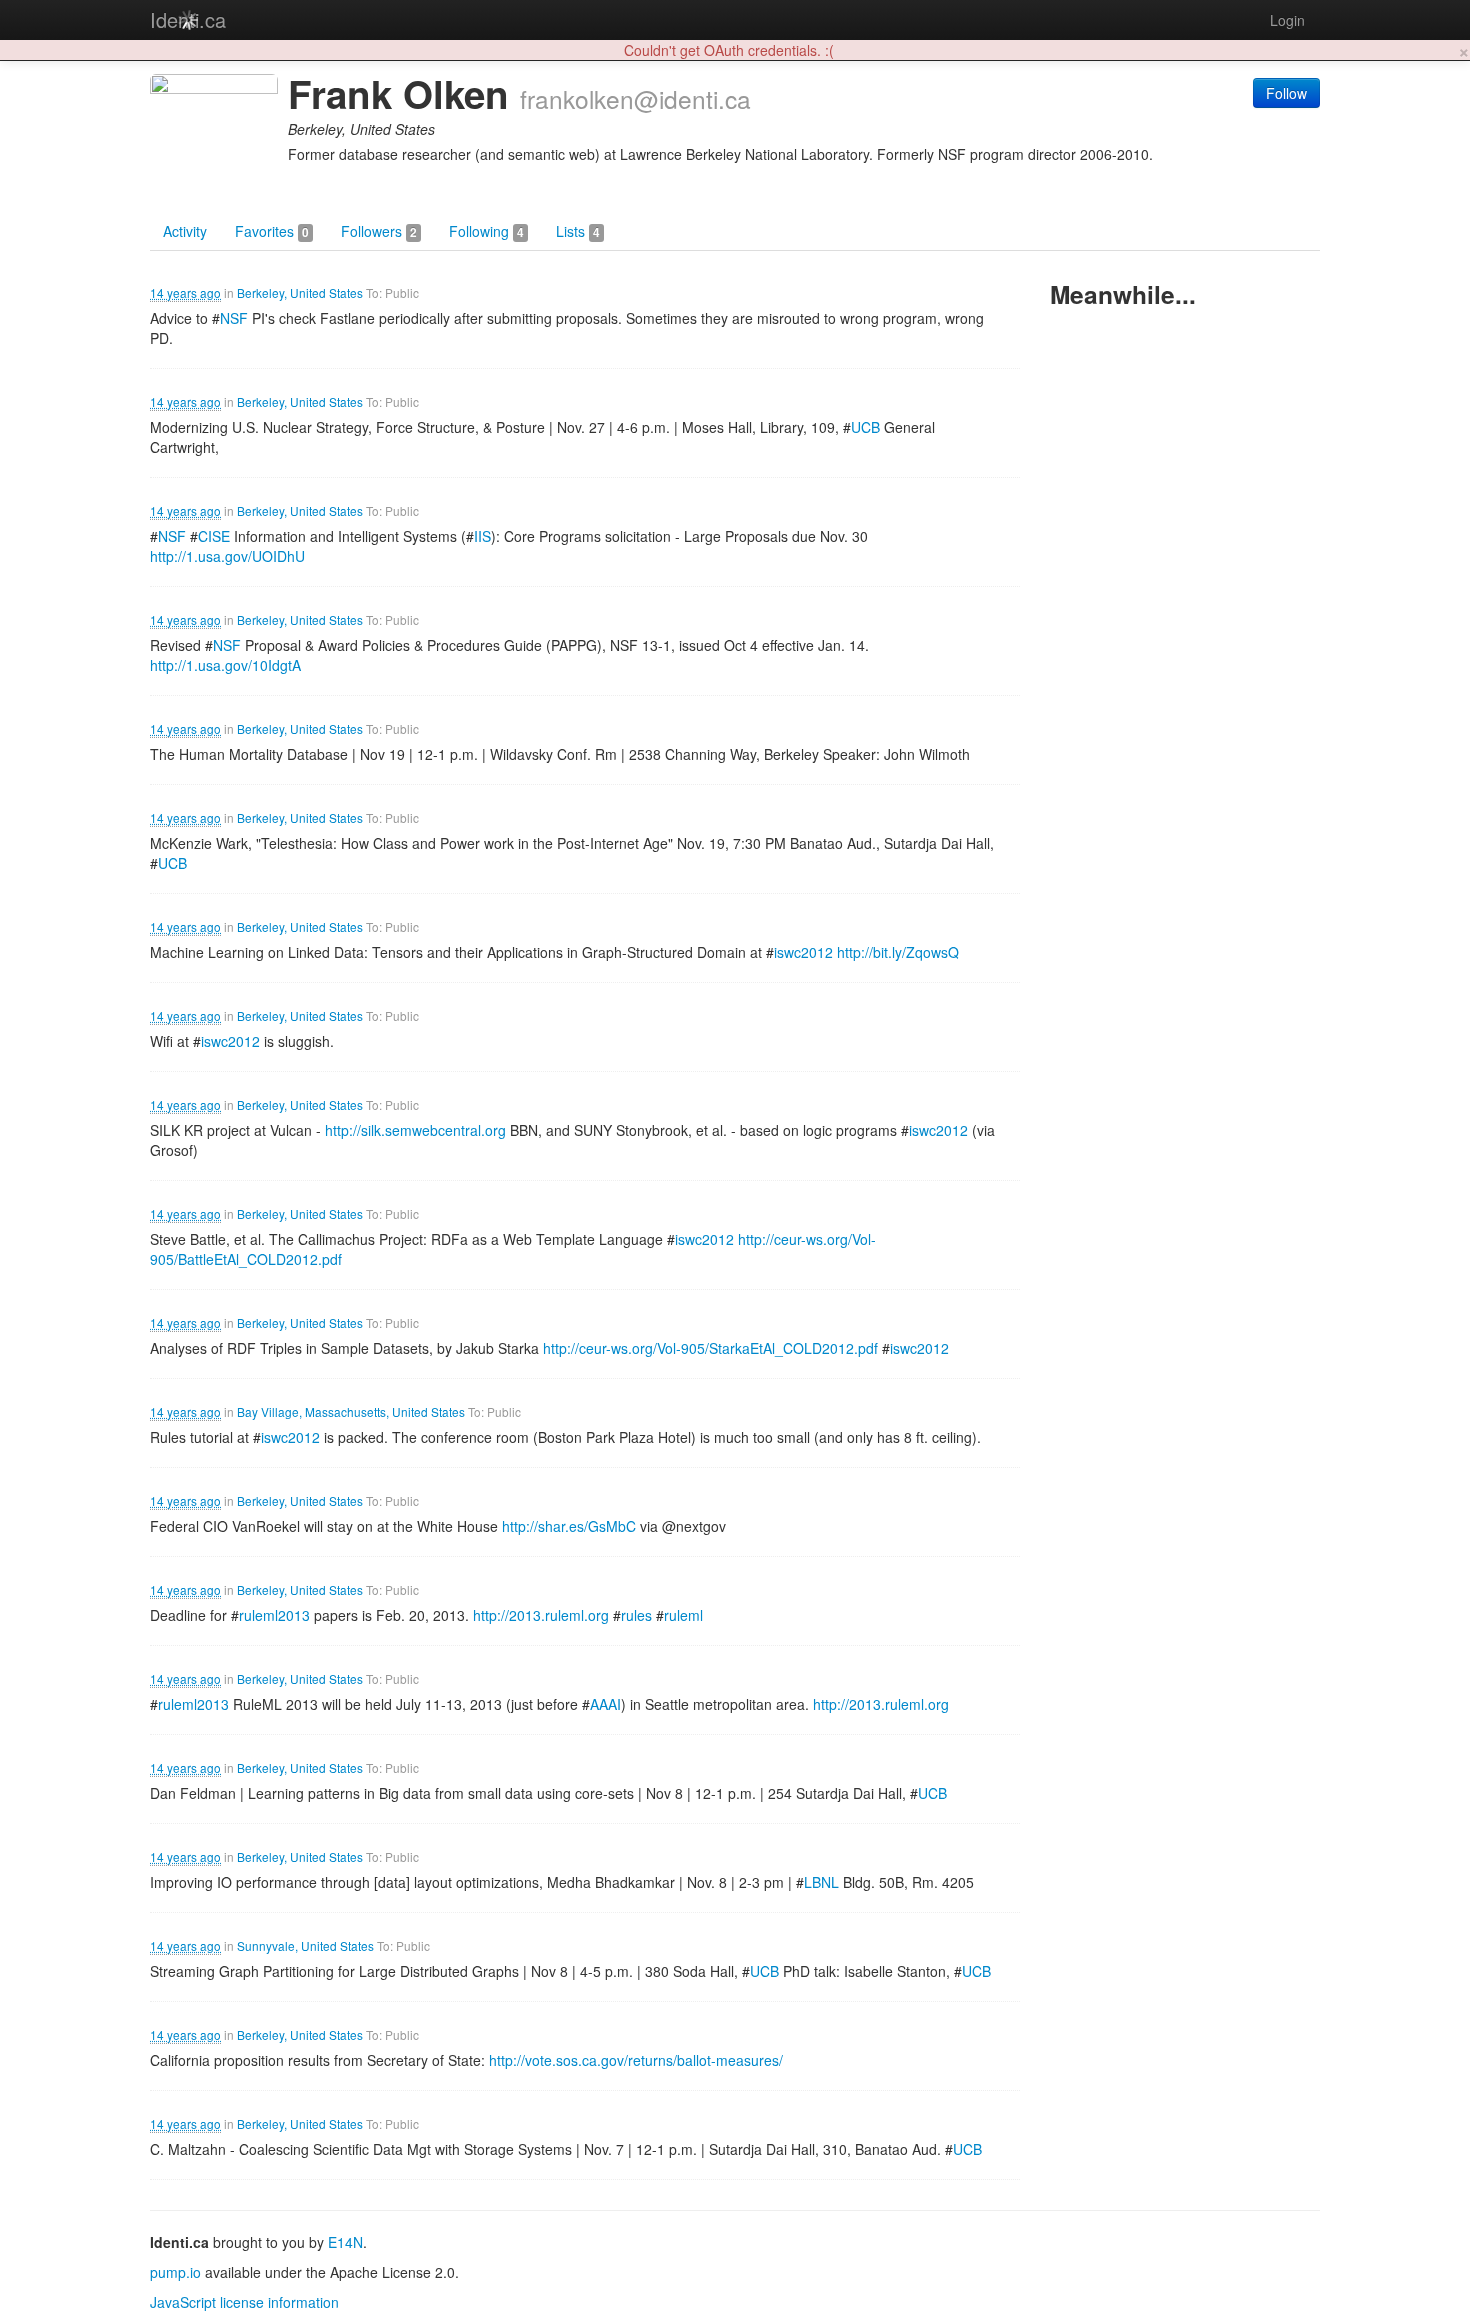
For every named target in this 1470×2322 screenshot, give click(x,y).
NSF (234, 318)
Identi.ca (188, 19)
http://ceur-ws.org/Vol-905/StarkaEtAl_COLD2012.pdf (710, 1348)
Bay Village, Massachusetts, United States (351, 1411)
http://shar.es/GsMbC (569, 1526)
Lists (578, 231)
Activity (185, 231)
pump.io (175, 2272)
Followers (379, 231)
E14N (345, 2242)
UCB (865, 427)
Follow (1286, 93)
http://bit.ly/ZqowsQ (898, 952)
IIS (482, 536)
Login (1287, 20)
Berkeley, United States (300, 292)
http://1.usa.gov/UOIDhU (227, 556)
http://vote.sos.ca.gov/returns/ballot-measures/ (636, 2060)
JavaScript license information (244, 2302)
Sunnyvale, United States (305, 1945)
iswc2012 (803, 952)
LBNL (821, 1882)
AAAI (605, 1704)
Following (486, 231)
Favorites (272, 231)
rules (636, 1615)
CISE (214, 536)
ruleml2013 (274, 1615)
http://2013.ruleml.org (541, 1615)
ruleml (683, 1615)
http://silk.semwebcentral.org (415, 1130)
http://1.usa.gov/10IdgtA (225, 665)
